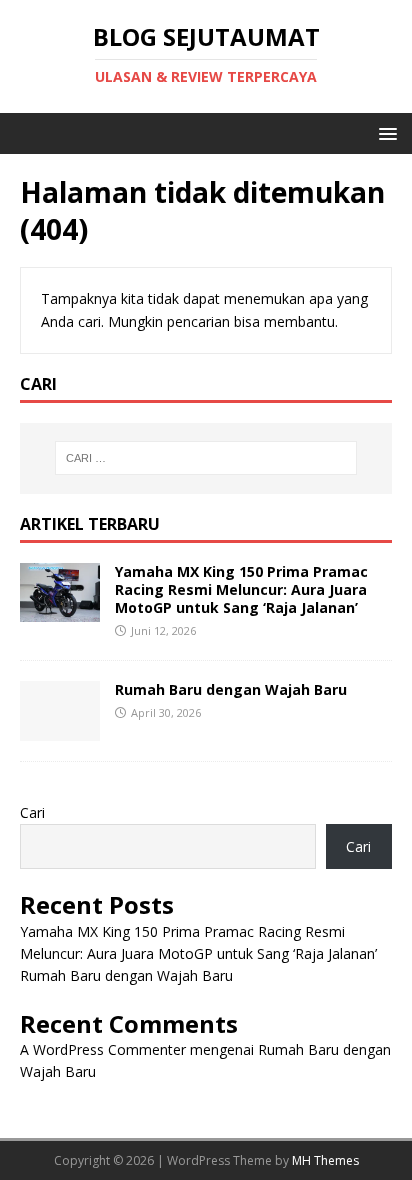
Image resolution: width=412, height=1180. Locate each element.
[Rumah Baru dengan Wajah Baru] (60, 729)
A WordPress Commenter (103, 1049)
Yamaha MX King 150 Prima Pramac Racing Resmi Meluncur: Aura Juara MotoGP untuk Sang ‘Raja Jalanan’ (241, 589)
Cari (32, 812)
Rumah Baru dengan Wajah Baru (231, 689)
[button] (384, 132)
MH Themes (325, 1160)
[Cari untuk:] (206, 458)
